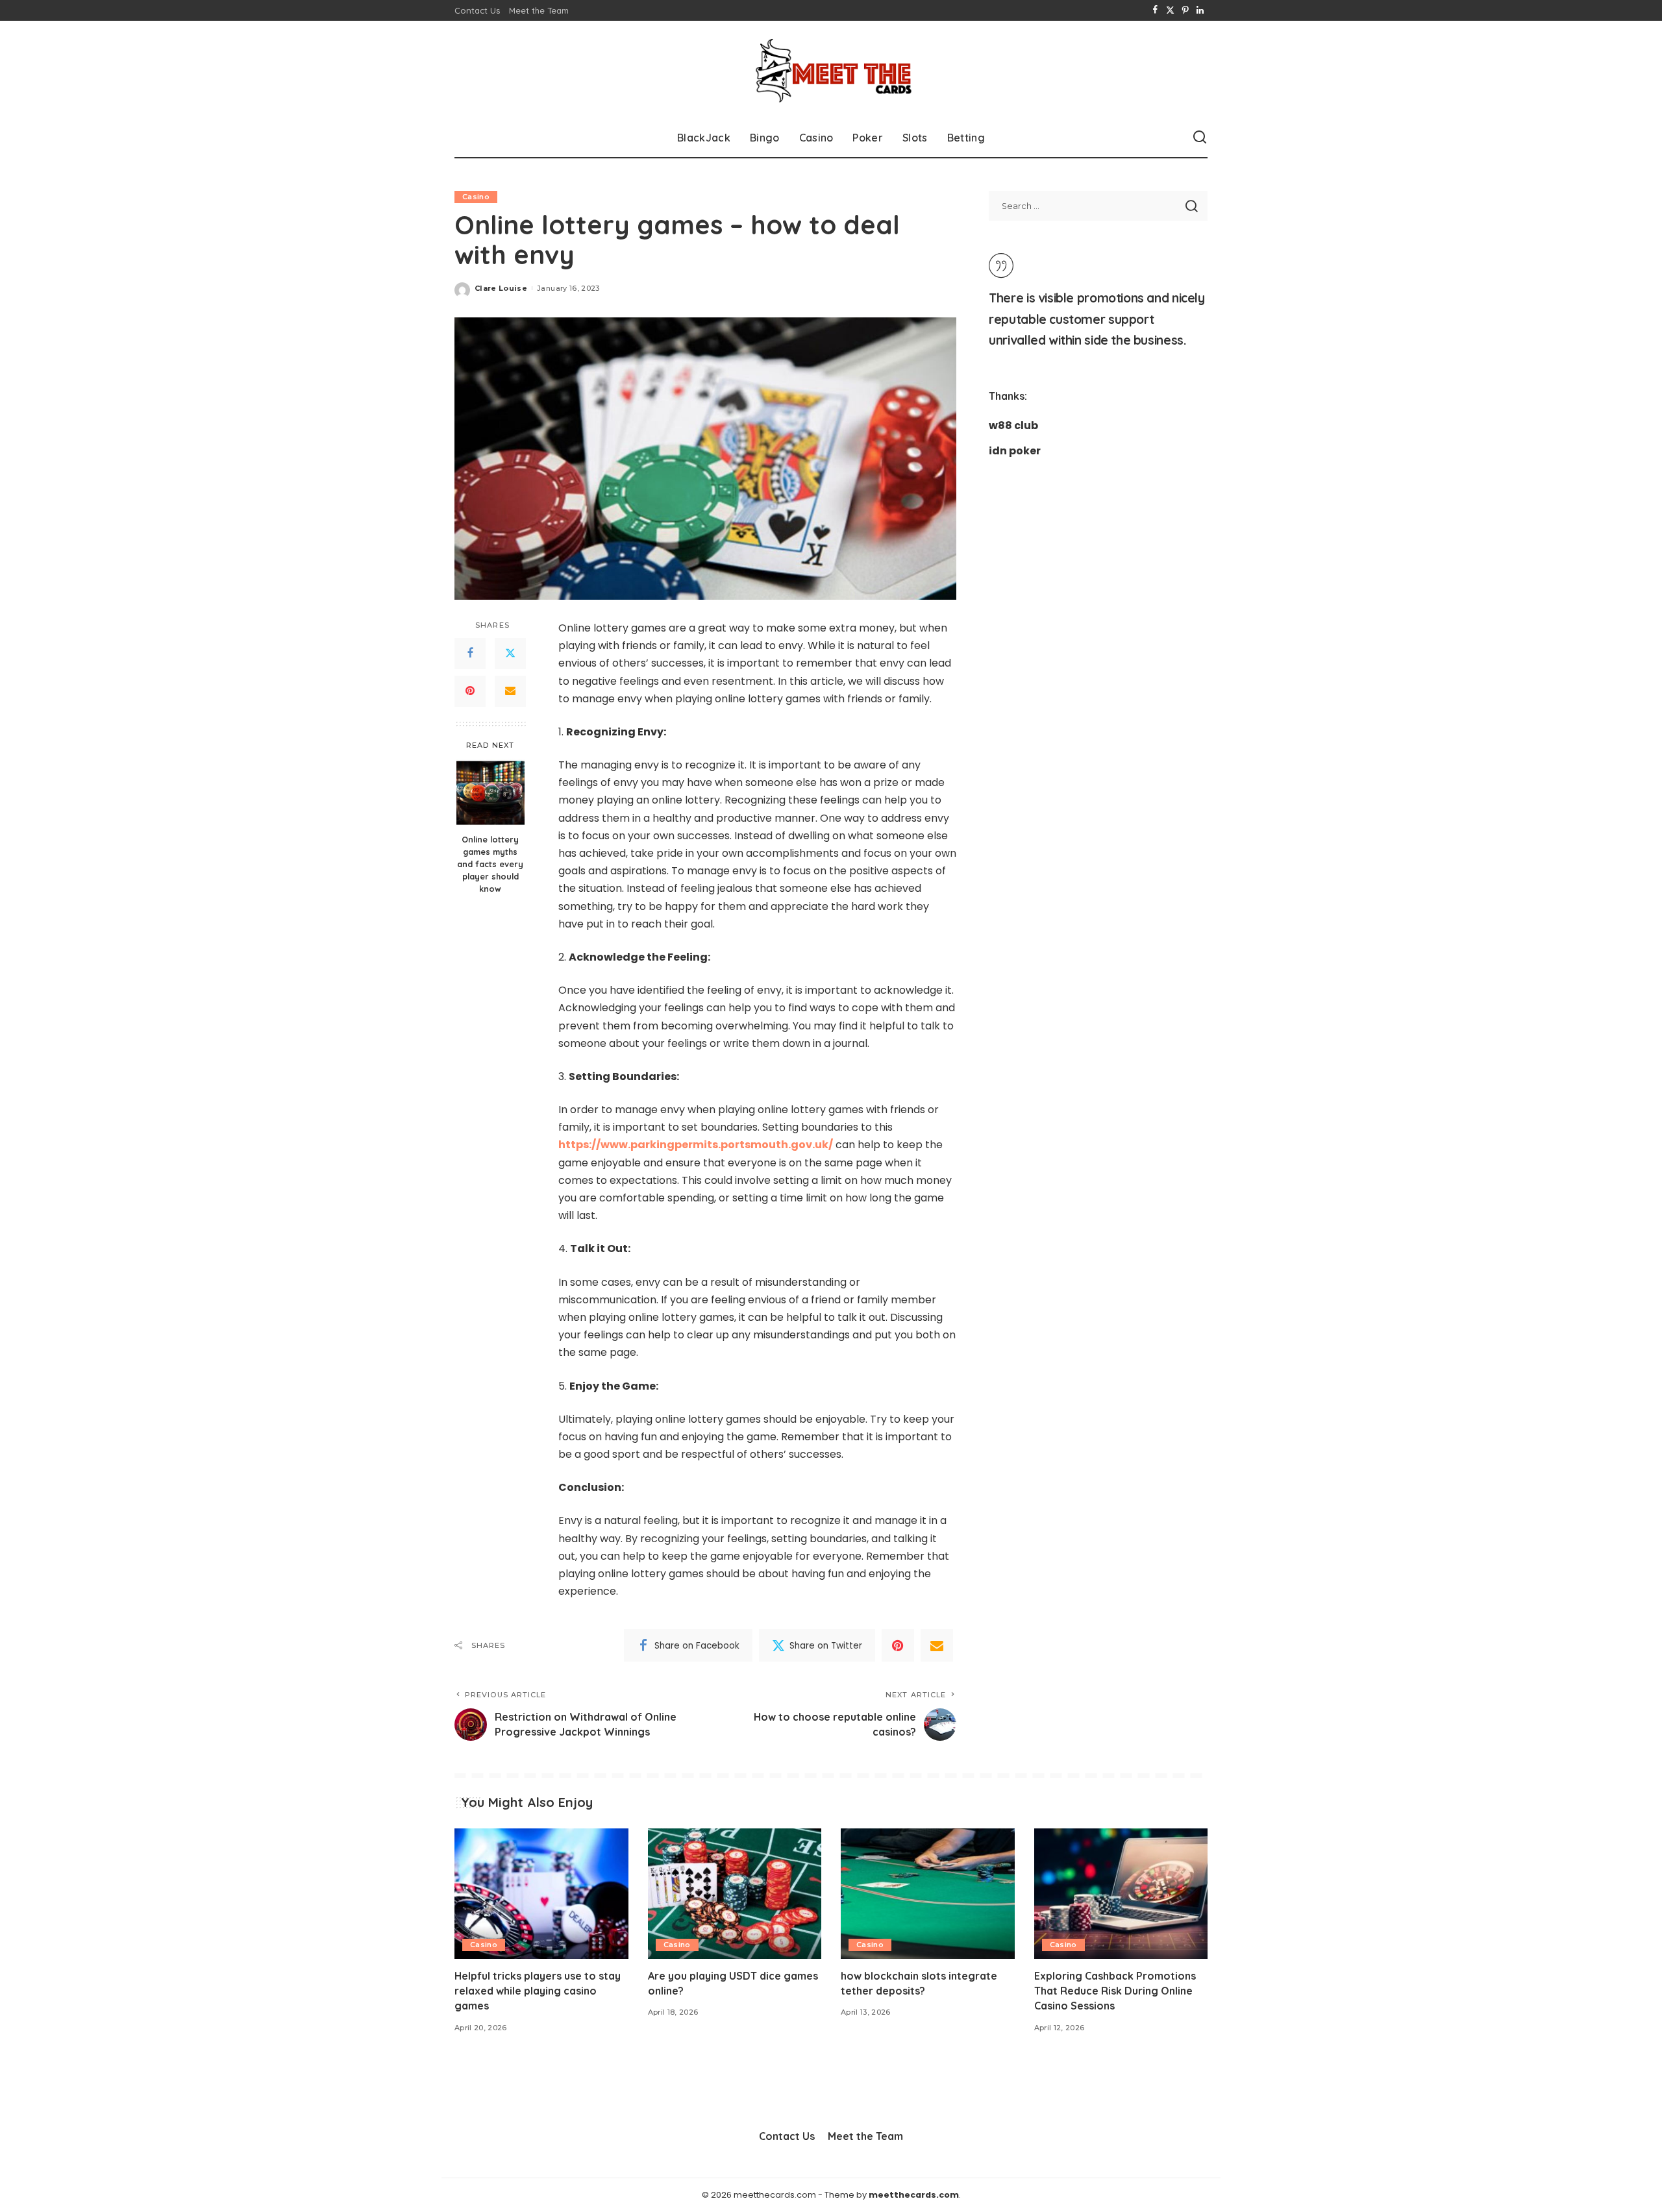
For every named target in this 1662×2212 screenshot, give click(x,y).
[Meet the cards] (831, 69)
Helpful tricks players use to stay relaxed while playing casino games (538, 1991)
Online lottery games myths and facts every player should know (490, 864)
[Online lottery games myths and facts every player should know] (490, 793)
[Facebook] (1155, 10)
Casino (476, 197)
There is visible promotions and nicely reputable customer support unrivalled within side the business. (1097, 319)
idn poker (1015, 451)
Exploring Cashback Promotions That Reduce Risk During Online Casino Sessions (1115, 1991)
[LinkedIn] (1200, 10)
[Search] (1200, 138)
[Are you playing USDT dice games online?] (735, 1894)
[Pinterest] (1185, 10)
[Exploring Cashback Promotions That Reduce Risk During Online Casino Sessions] (1121, 1894)
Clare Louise (501, 288)
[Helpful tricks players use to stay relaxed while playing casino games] (541, 1894)
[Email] (510, 691)
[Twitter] (1170, 10)
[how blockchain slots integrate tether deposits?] (928, 1894)
